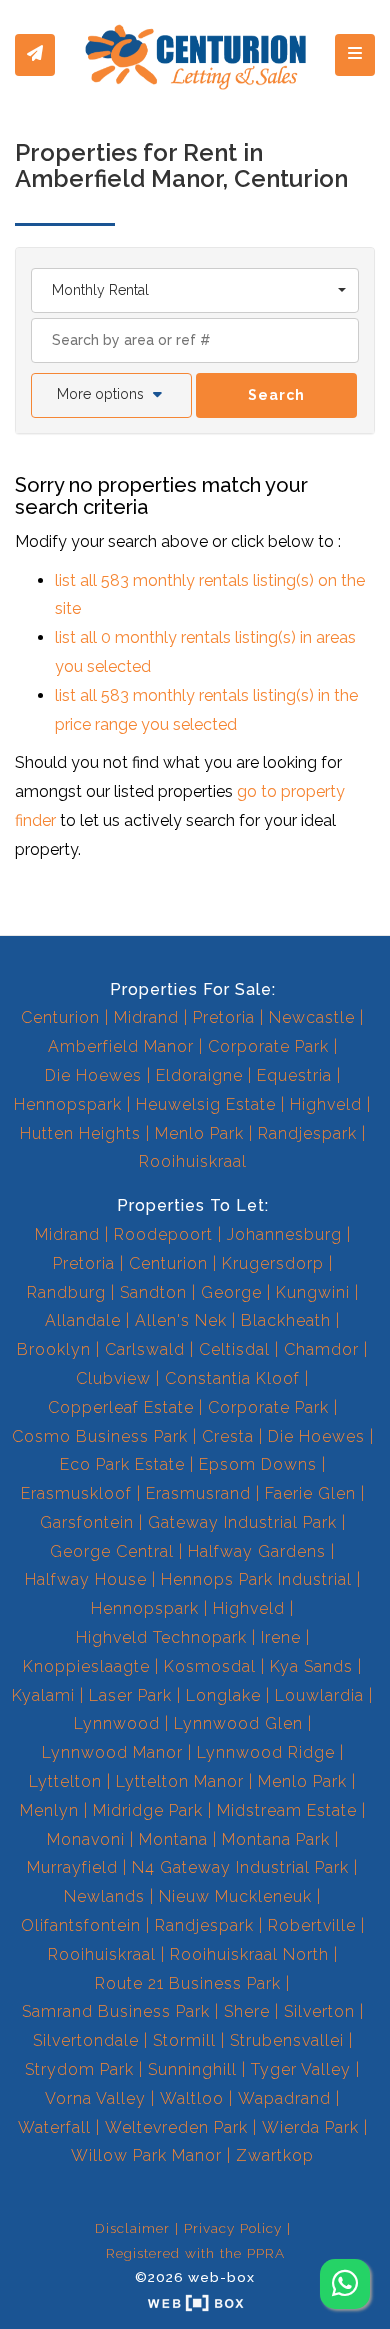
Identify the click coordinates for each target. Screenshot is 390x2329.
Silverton (319, 2011)
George (231, 1292)
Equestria (294, 1075)
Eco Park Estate (122, 1464)
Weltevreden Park (176, 2127)
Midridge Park (148, 1810)
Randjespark (307, 1133)
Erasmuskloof (76, 1493)
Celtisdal (234, 1349)
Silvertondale (86, 2040)
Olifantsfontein (81, 1925)
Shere (247, 2011)
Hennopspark (68, 1104)
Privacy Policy (233, 2228)
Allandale (83, 1320)
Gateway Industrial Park (242, 1522)
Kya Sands (311, 1666)
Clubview (113, 1378)
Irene (281, 1637)
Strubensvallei (287, 2040)
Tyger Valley (301, 2069)
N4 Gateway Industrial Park (240, 1867)
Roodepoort (163, 1234)
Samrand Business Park (116, 2011)
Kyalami (43, 1695)
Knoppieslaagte (86, 1666)
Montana (173, 1839)
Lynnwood (117, 1723)
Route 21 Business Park (188, 1983)
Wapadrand (284, 2098)
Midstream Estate (287, 1810)
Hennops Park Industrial (256, 1579)
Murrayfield (72, 1867)
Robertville (312, 1925)
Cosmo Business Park (100, 1436)
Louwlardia (319, 1695)
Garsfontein (87, 1522)
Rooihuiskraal (193, 1161)
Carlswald (145, 1349)
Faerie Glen (310, 1493)
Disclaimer (132, 2228)
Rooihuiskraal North (249, 1954)
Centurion (60, 1017)
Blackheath (286, 1320)
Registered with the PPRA (195, 2253)
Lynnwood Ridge (266, 1752)
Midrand (146, 1017)
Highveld (326, 1104)
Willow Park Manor (146, 2155)
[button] (111, 395)
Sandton (153, 1292)
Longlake (223, 1695)
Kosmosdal (210, 1666)
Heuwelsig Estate (206, 1104)
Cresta (228, 1436)
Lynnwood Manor (112, 1752)
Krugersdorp (273, 1263)
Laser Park (130, 1695)
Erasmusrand (198, 1493)
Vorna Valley (95, 2098)
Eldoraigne (199, 1075)
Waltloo (192, 2098)
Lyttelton (65, 1781)
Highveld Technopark (161, 1637)
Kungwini (313, 1292)
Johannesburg (284, 1234)
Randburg (66, 1292)
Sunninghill (192, 2069)
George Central (112, 1551)
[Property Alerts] (35, 55)
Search (276, 395)
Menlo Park (199, 1133)
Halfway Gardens (257, 1551)
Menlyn (49, 1810)
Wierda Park (310, 2127)
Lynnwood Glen (238, 1723)
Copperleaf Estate (121, 1407)
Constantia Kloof (232, 1378)
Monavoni (86, 1839)
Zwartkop (275, 2155)
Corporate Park (268, 1046)
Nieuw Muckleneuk (235, 1896)
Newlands (104, 1896)
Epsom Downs (258, 1464)
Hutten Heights (80, 1133)
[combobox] (195, 290)
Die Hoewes (93, 1075)
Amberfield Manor (121, 1046)
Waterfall (54, 2127)
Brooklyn (54, 1349)
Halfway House (86, 1579)
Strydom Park (79, 2069)
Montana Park (276, 1839)
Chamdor (321, 1349)
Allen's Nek (181, 1320)
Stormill (184, 2040)
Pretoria (224, 1017)
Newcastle (312, 1017)
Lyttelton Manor (180, 1781)
